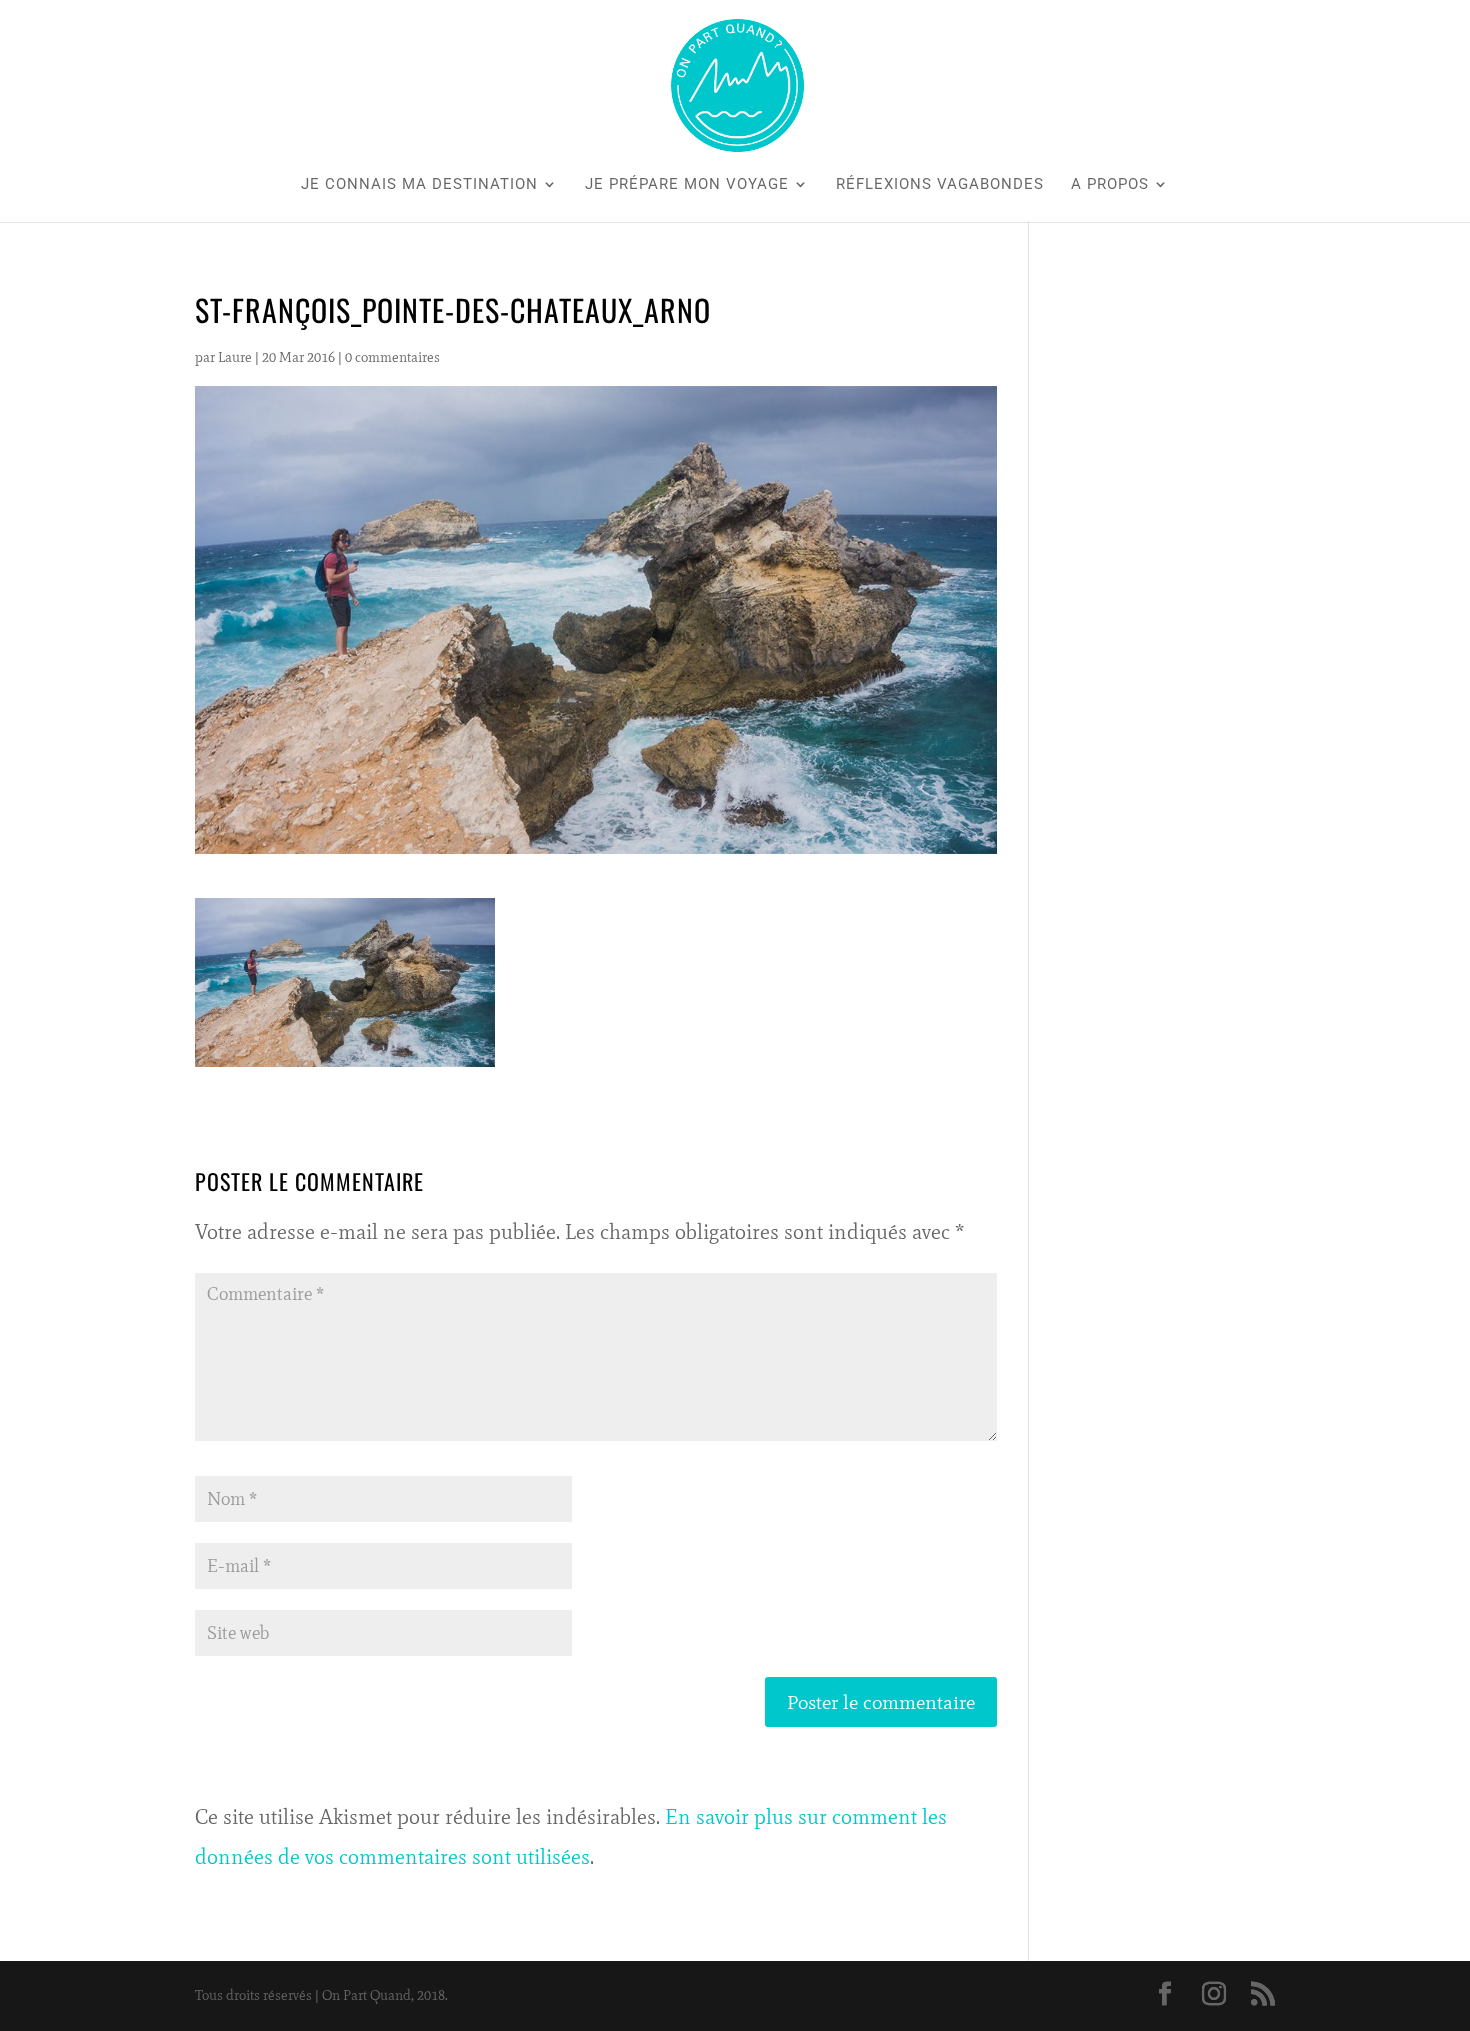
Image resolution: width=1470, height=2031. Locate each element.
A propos (1110, 185)
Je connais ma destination (419, 185)
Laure (235, 357)
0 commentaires (392, 357)
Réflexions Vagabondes (940, 185)
